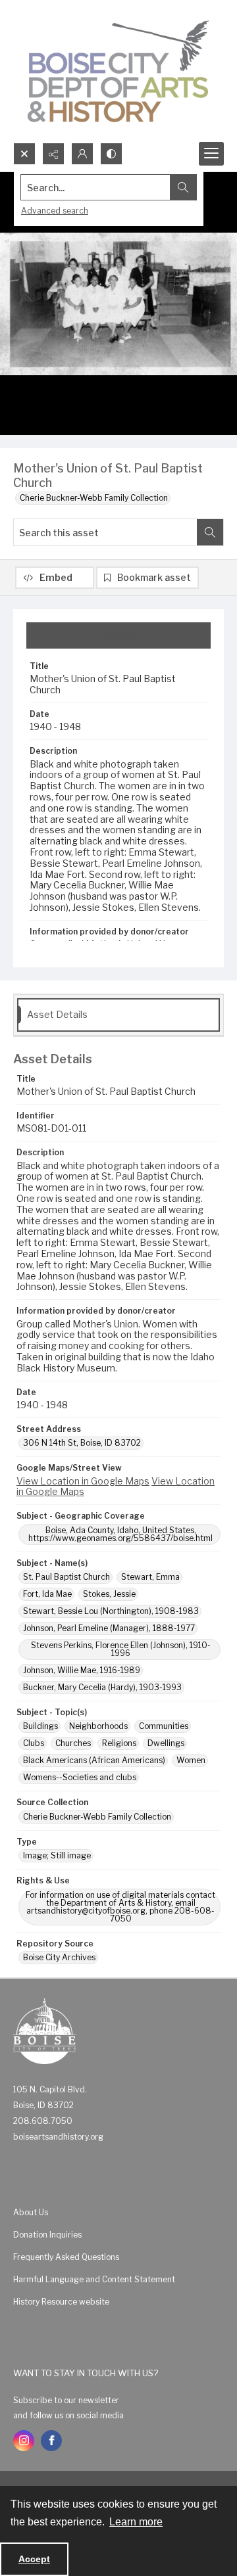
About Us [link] (31, 2212)
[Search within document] (210, 532)
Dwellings (166, 1743)
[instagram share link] (24, 2441)
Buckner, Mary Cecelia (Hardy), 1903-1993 (102, 1687)
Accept (34, 2559)
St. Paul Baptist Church (66, 1577)
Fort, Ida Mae (47, 1594)
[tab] (118, 635)
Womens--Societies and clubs (80, 1777)
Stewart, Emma (150, 1577)
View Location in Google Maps (83, 1481)
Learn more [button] (136, 2522)
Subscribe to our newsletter (66, 2400)
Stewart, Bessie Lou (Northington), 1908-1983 (111, 1611)
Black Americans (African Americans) (94, 1760)
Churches (73, 1743)
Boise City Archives (59, 1957)
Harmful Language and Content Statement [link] (94, 2279)
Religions (119, 1743)
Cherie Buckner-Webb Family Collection (94, 498)
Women (191, 1760)
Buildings (40, 1726)
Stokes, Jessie (109, 1594)
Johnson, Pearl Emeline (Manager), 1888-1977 (109, 1628)
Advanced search (55, 211)
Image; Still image (57, 1855)
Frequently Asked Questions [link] (66, 2257)
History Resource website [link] (61, 2302)
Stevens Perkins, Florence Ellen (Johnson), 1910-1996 (121, 1649)
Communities (164, 1726)
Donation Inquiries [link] (47, 2235)
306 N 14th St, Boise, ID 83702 (82, 1443)
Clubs (34, 1743)
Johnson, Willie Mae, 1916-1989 (82, 1670)
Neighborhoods (98, 1726)
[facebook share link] (51, 2441)
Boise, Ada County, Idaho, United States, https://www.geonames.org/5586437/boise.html (120, 1534)
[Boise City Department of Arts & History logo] (118, 71)
